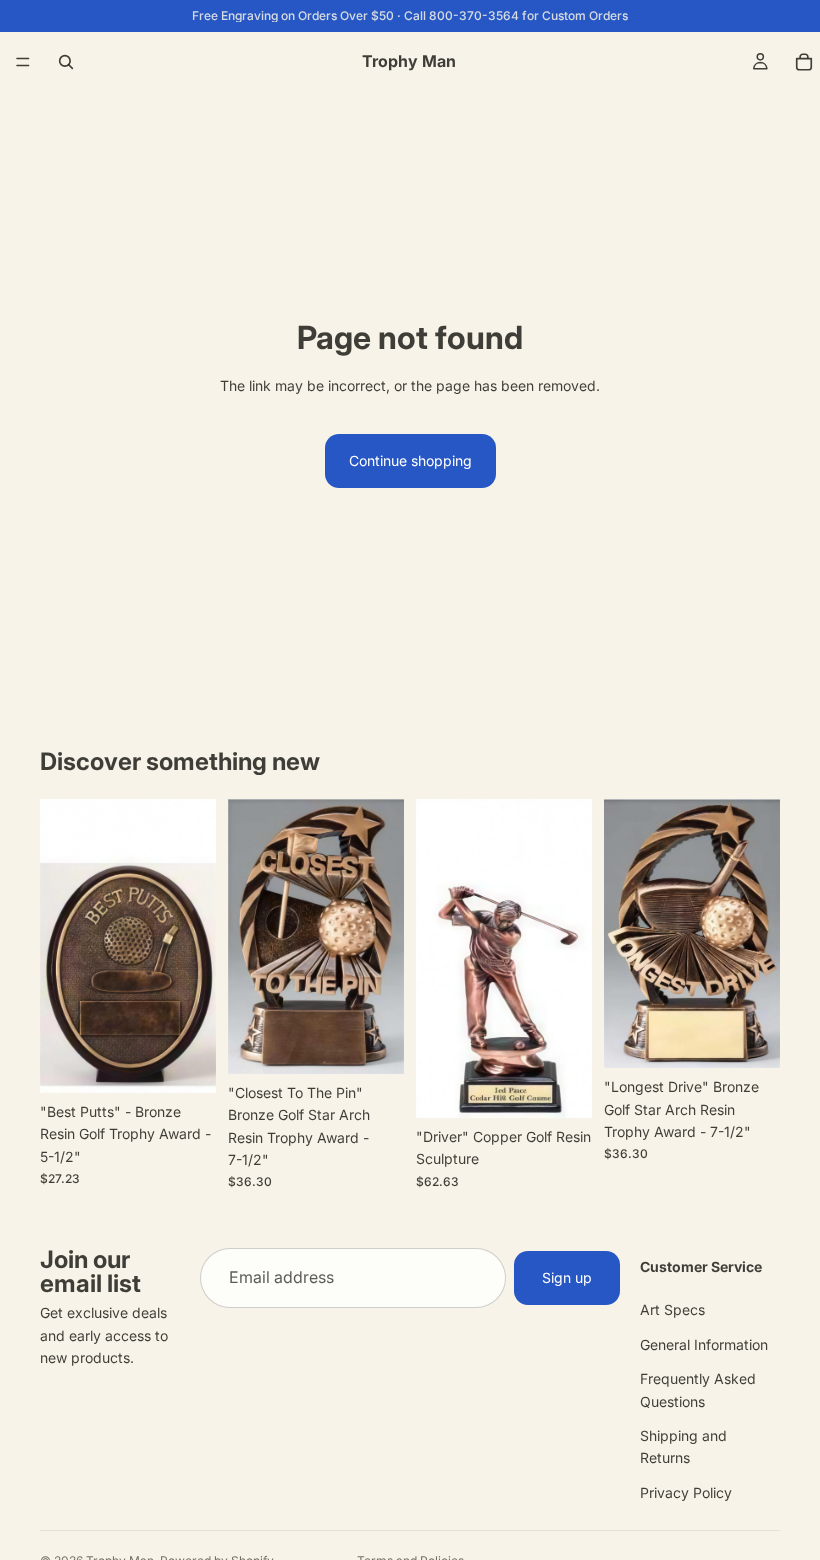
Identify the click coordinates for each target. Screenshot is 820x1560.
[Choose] (561, 1087)
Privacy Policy (686, 1492)
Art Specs (672, 1310)
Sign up (567, 1277)
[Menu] (23, 62)
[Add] (185, 1062)
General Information (704, 1344)
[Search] (66, 62)
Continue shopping (410, 460)
